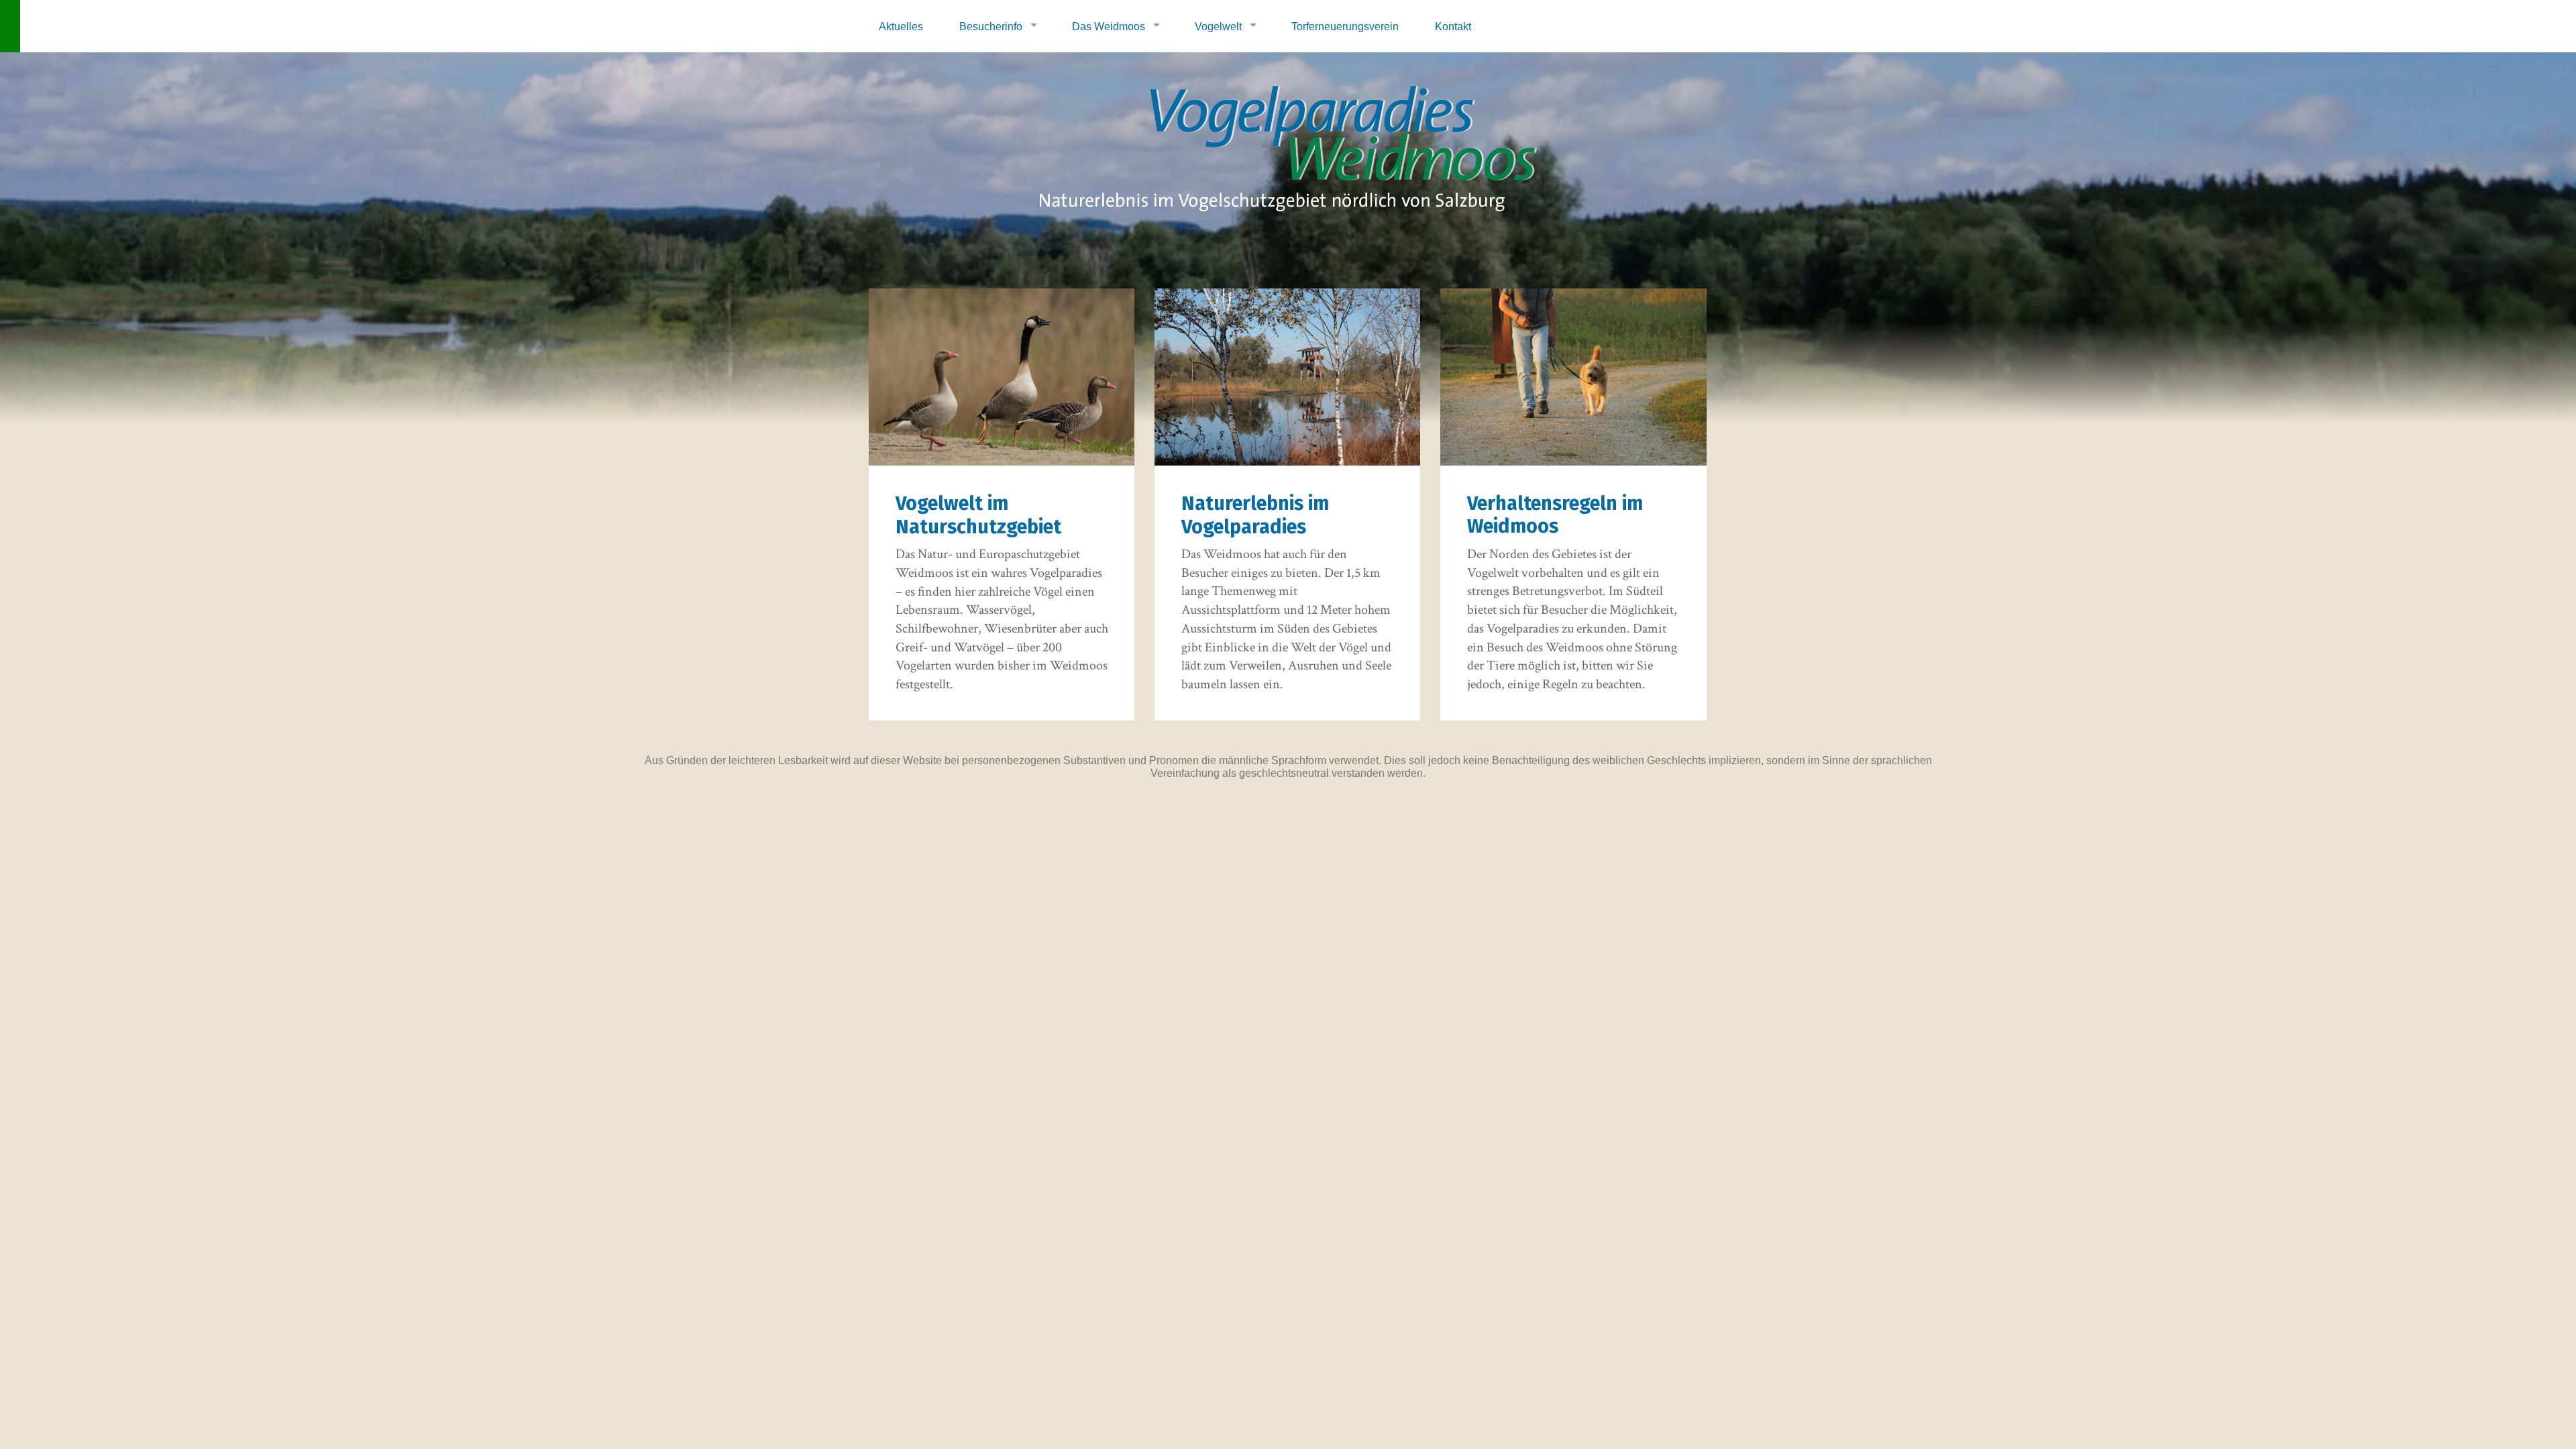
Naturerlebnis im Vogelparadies (1255, 515)
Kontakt (1453, 26)
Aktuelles (901, 26)
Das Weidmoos (1109, 26)
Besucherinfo (991, 26)
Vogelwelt (1218, 26)
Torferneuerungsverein (1345, 26)
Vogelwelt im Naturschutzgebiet (978, 515)
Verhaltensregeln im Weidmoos (1555, 515)
